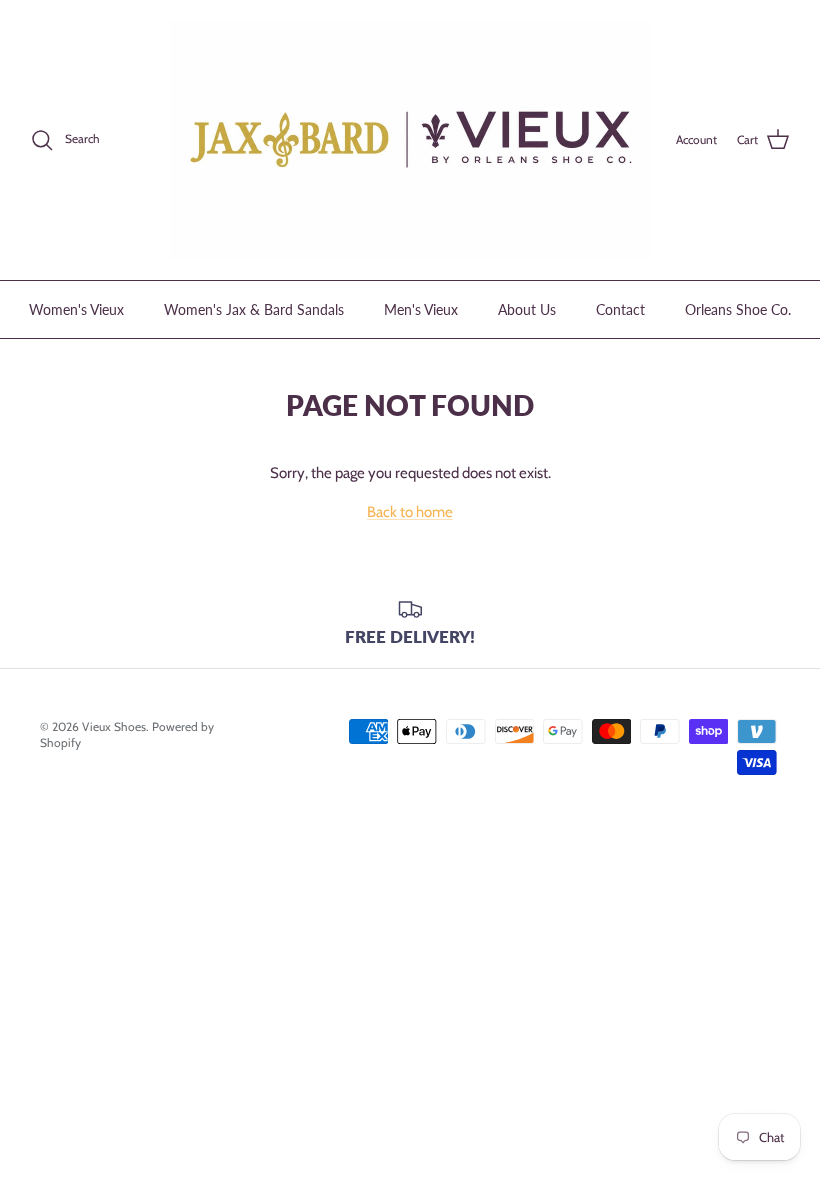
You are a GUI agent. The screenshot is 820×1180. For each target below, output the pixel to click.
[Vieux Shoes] (410, 140)
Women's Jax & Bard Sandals (254, 309)
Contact (620, 309)
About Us (527, 309)
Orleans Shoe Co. (738, 309)
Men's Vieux (421, 309)
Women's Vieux (76, 309)
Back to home (410, 512)
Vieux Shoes (114, 726)
